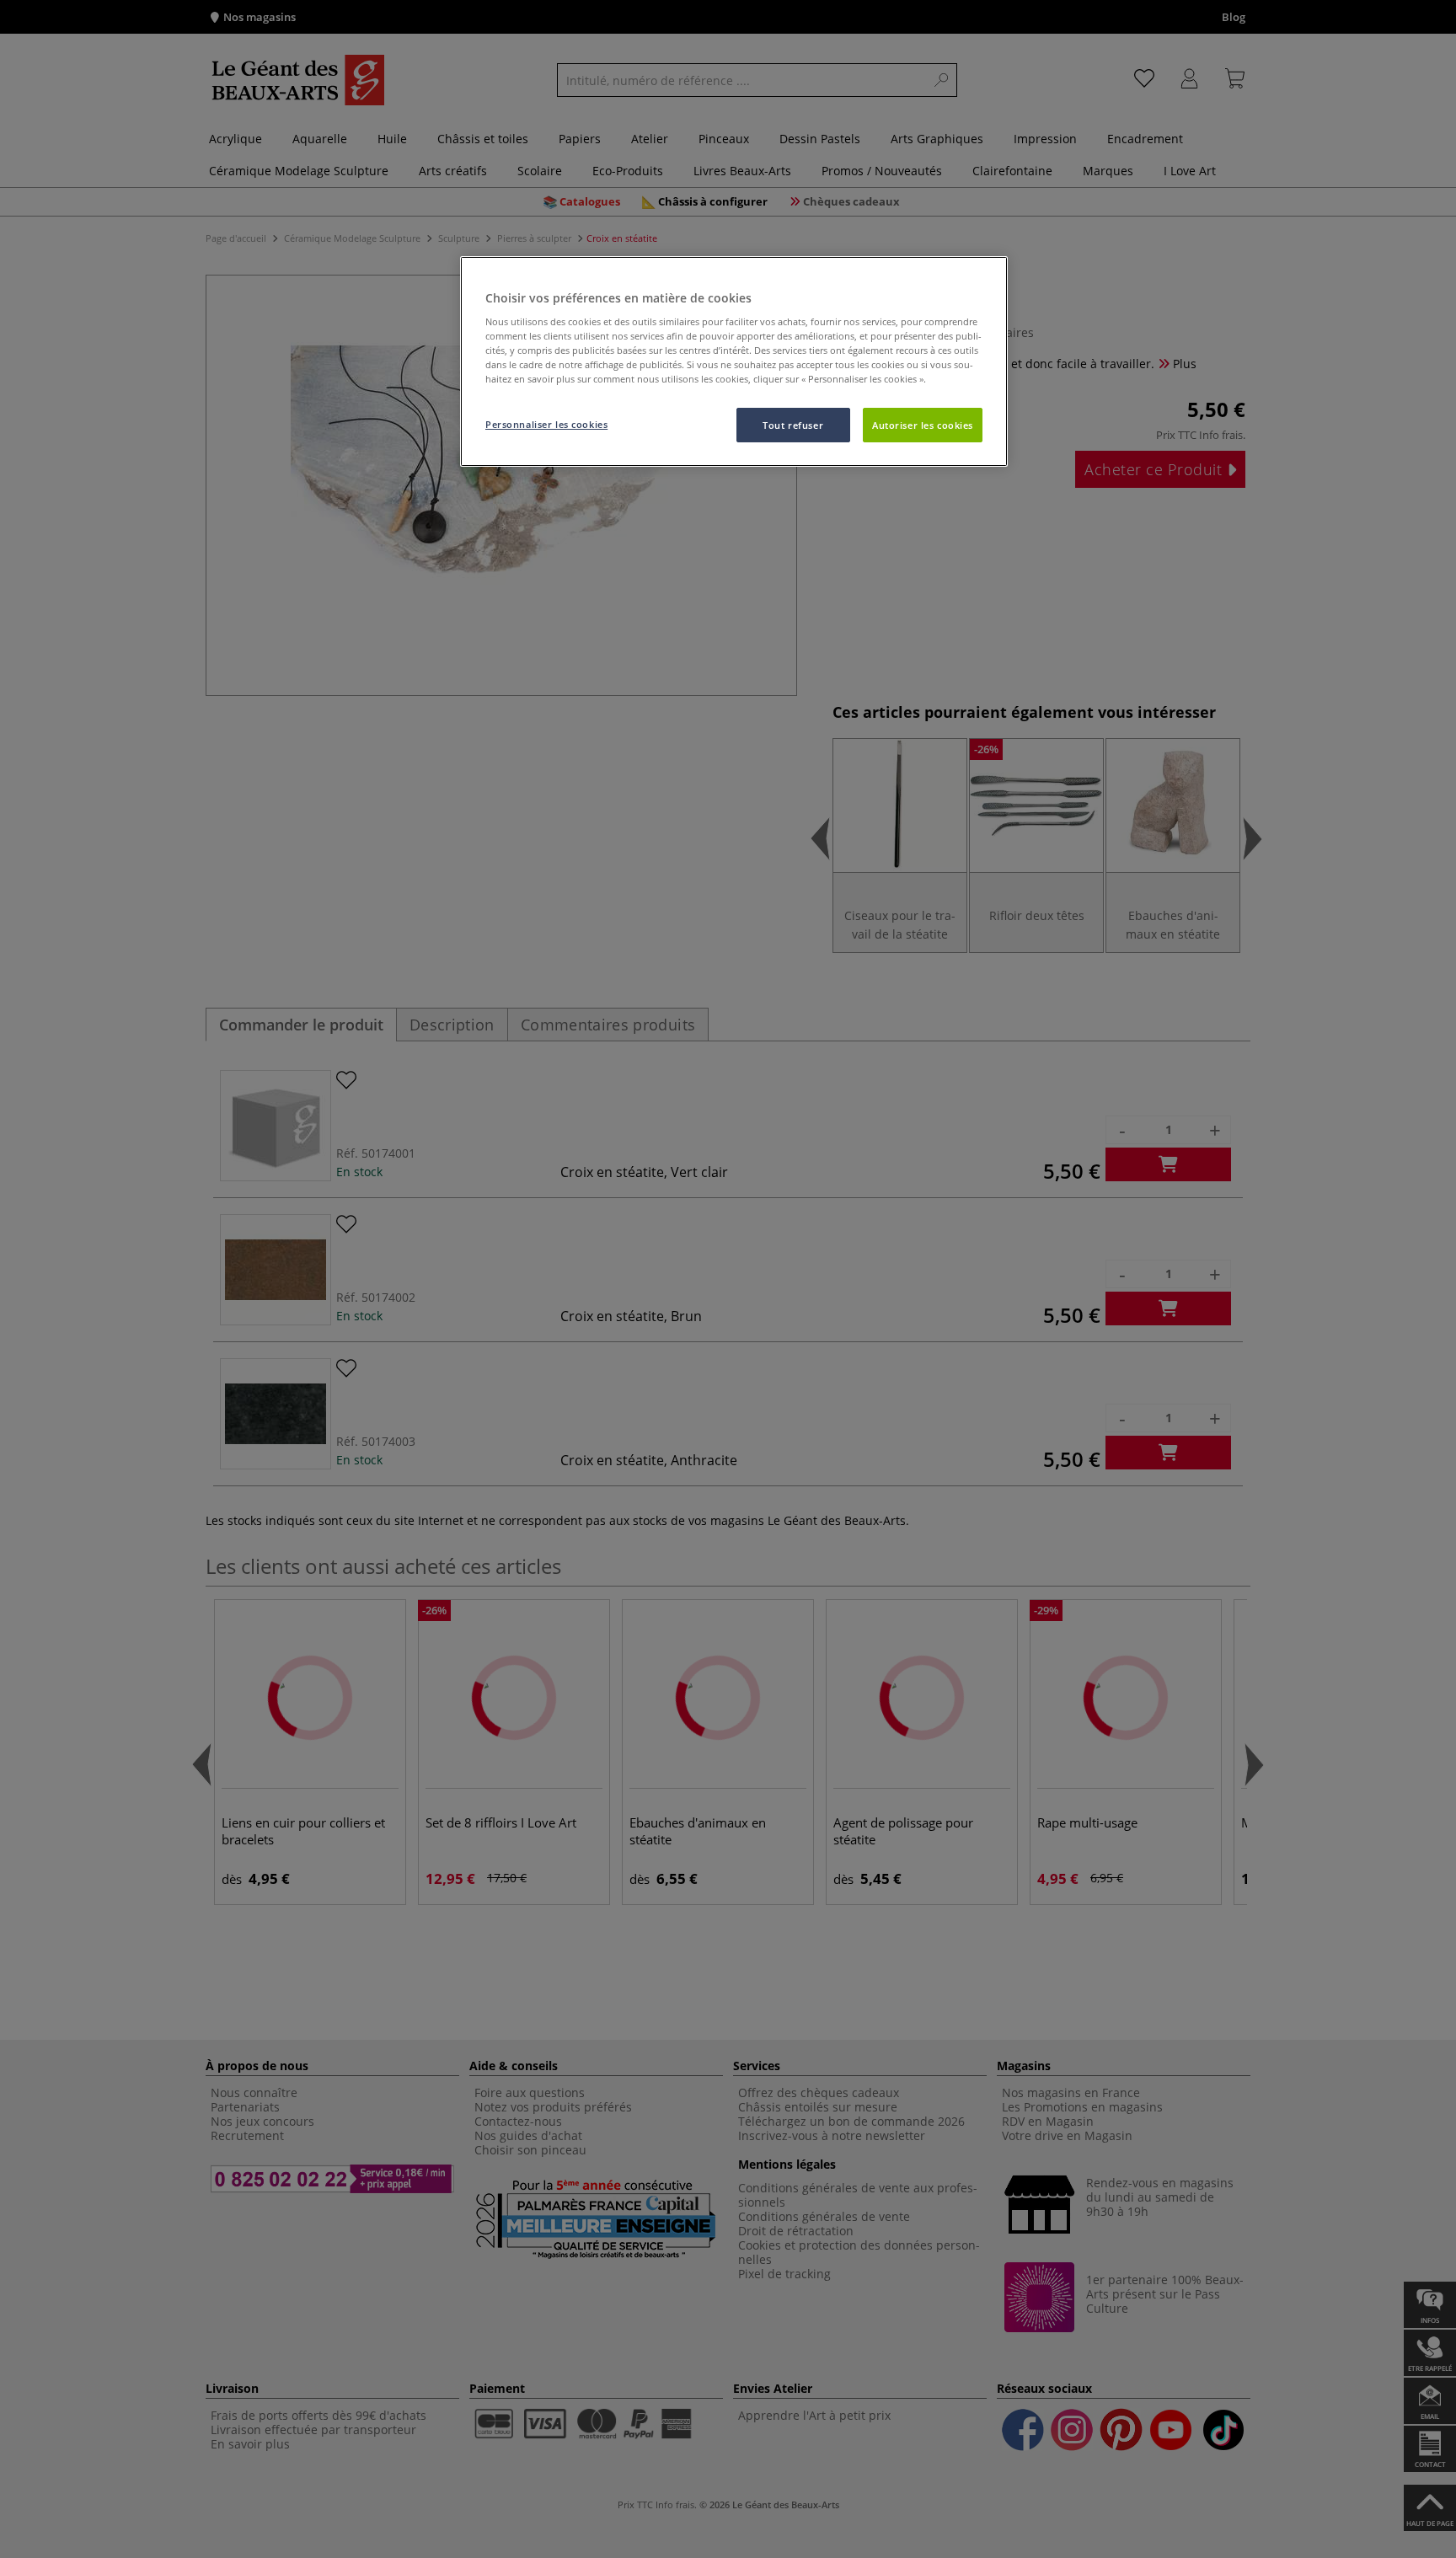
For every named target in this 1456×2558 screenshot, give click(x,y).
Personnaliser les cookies (546, 424)
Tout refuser (793, 425)
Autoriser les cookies (923, 425)
